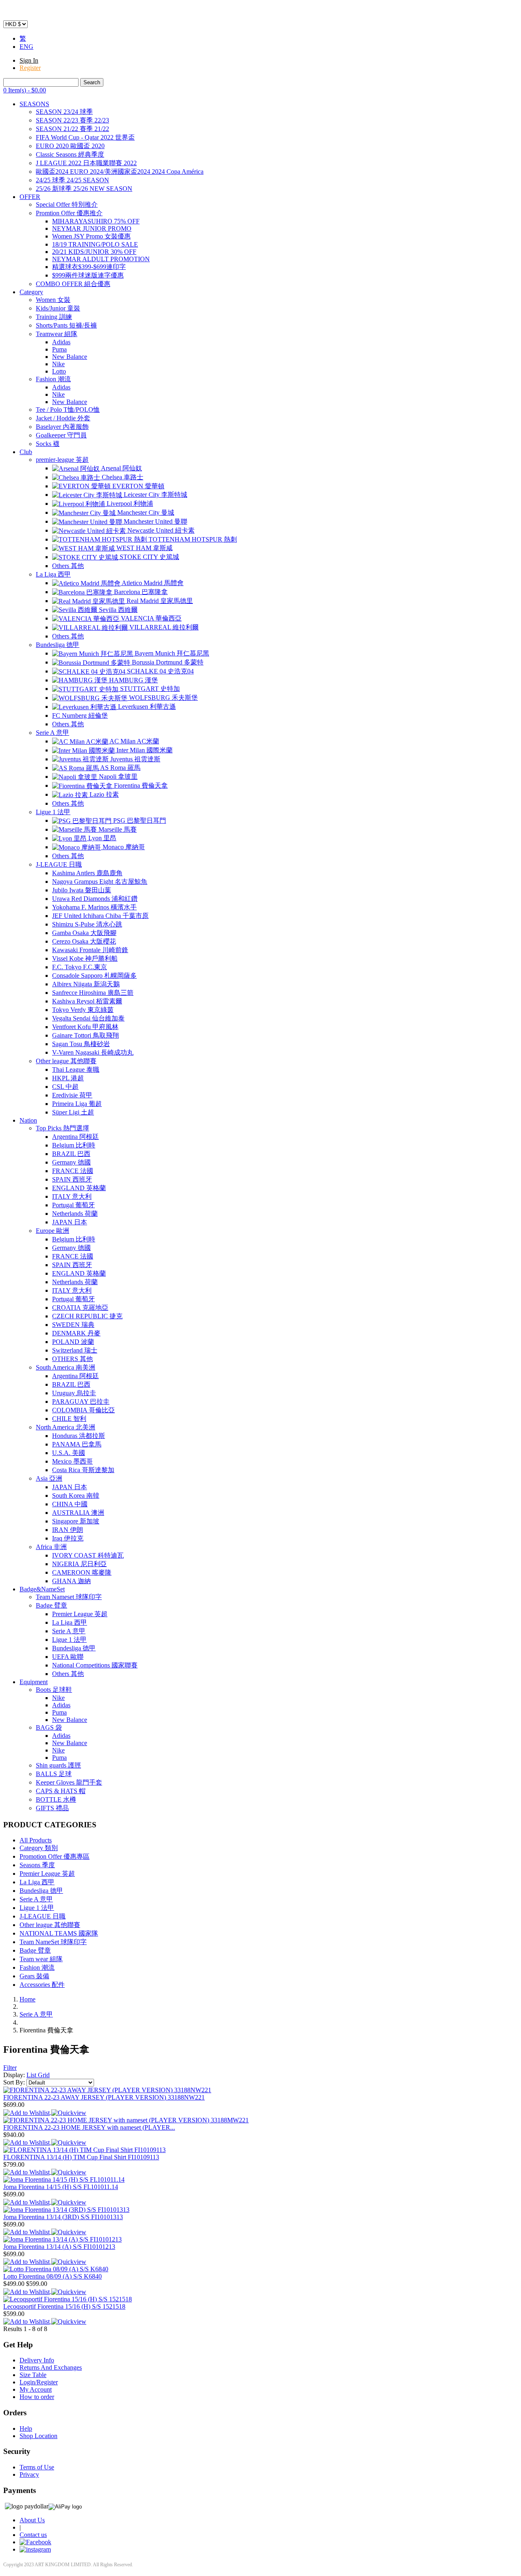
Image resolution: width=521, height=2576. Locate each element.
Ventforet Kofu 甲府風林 (85, 1027)
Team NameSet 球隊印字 (53, 1942)
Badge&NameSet (42, 1589)
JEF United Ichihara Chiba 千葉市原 (100, 916)
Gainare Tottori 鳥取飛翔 (85, 1035)
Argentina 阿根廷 (76, 1137)
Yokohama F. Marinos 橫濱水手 (94, 907)
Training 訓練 (54, 317)
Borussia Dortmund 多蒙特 (167, 662)
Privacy (29, 2474)
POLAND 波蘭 (73, 1342)
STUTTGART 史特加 (149, 689)
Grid (44, 2075)
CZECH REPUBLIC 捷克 (87, 1316)
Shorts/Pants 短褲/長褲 (66, 325)
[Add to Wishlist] (27, 2112)
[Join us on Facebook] (35, 2542)
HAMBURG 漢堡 (133, 680)
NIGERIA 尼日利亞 (79, 1564)
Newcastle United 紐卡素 (160, 530)
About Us (32, 2520)
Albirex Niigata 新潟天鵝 (86, 984)
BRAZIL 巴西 (71, 1154)
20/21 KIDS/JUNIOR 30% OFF (94, 252)
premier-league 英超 (62, 460)
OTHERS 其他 (72, 1359)
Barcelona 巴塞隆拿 (140, 592)
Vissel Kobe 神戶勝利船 (85, 958)
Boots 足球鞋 (54, 1690)
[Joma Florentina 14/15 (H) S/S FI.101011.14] (64, 2179)
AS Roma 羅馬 (120, 768)
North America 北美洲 (66, 1427)
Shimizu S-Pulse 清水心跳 (87, 924)
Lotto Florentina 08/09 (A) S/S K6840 (53, 2276)
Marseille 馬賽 (117, 829)
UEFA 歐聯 (68, 1657)
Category (31, 292)
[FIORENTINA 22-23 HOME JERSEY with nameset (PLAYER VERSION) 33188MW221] (126, 2120)
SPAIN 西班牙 (72, 1179)
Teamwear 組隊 (57, 334)
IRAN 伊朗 (68, 1530)
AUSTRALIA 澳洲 (78, 1513)
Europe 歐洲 (53, 1231)
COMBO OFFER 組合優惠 (73, 284)
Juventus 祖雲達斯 (135, 759)
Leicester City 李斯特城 (155, 495)
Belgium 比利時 (74, 1145)
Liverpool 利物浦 (129, 504)
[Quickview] (69, 2112)
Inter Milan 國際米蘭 (144, 750)
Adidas (61, 342)
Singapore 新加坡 (76, 1521)
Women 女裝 (53, 300)
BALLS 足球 (54, 1774)
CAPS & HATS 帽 (61, 1791)
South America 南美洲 (66, 1367)
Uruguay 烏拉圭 (74, 1393)
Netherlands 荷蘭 (75, 1214)
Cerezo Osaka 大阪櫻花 (84, 941)
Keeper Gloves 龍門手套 (69, 1782)
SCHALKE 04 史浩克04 (160, 671)
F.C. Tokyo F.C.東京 (80, 967)
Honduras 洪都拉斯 (79, 1436)
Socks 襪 (48, 444)
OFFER (30, 197)
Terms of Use (37, 2467)
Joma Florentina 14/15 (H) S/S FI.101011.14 (61, 2187)
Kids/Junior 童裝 (58, 308)
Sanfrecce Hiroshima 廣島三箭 (93, 993)
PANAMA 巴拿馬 (77, 1444)
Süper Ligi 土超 (73, 1112)
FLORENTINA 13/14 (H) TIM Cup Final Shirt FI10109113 (81, 2157)
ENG (26, 47)
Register (30, 68)
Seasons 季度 (37, 1865)
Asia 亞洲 (49, 1478)
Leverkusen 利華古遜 (146, 707)
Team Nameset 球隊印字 (69, 1597)
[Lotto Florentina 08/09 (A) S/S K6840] (56, 2269)
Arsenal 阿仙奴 (121, 468)
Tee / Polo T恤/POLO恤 (68, 410)
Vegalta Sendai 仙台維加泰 (88, 1018)
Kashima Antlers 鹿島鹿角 (87, 873)
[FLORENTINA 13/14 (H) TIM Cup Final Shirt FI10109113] (84, 2150)
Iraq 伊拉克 (68, 1538)
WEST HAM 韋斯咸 (144, 548)
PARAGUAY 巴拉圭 (81, 1402)
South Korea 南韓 (76, 1496)
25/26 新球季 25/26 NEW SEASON (84, 189)
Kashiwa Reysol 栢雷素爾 (87, 1001)
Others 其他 (68, 566)
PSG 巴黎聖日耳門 (139, 820)
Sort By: (15, 2082)
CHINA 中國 (70, 1504)
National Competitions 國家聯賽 (95, 1665)
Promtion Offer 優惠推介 (69, 213)
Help (26, 2429)
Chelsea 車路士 (122, 477)
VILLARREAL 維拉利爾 (163, 627)
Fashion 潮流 (53, 379)
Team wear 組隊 (41, 1959)
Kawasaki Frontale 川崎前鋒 (90, 950)
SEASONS (34, 104)
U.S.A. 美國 (69, 1453)
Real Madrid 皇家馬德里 (159, 601)
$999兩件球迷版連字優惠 (88, 275)
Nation (28, 1120)
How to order (37, 2397)
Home (27, 1999)
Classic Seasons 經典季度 (70, 154)
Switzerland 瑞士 (75, 1350)
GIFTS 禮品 (52, 1808)
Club (26, 452)
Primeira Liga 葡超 (77, 1104)
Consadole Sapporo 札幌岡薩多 (94, 976)
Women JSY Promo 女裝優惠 (91, 236)
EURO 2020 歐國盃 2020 (70, 146)
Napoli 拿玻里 (117, 777)
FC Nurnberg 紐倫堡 (80, 716)
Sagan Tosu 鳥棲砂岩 (81, 1044)
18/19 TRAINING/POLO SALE (95, 244)
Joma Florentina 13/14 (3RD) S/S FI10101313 (63, 2217)
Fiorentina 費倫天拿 (140, 785)
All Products (36, 1840)
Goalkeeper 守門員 (61, 435)
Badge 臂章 (51, 1605)
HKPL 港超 (68, 1078)
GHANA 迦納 (71, 1581)
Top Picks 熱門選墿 (62, 1128)
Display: (14, 2075)
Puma (59, 349)
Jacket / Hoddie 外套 (63, 418)
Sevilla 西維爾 (117, 610)
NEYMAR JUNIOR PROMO (92, 228)
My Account (36, 2389)
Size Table (33, 2375)
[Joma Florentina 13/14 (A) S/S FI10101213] (62, 2239)
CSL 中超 (65, 1087)
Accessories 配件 (42, 1985)
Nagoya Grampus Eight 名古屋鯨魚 (100, 882)
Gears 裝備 (34, 1976)
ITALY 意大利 (72, 1196)
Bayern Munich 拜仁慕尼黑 (171, 653)
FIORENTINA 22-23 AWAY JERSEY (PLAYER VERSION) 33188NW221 (104, 2097)
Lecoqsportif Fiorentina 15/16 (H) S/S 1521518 (64, 2306)
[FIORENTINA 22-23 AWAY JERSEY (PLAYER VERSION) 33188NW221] (107, 2090)
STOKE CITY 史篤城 (149, 557)
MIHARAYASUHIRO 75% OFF (96, 221)
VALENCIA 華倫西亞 (150, 618)
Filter (10, 2068)
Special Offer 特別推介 (67, 204)
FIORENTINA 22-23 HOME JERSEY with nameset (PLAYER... (89, 2127)
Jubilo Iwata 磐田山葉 (82, 890)
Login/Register (39, 2382)
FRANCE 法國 (73, 1171)
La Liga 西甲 (53, 574)
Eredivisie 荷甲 (72, 1095)
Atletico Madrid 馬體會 (152, 583)
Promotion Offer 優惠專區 (55, 1856)
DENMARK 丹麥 (76, 1333)
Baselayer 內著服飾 (62, 427)
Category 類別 (39, 1848)
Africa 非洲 (51, 1547)
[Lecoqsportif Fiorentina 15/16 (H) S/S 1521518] (68, 2299)
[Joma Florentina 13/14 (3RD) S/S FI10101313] (66, 2210)
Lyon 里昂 (102, 838)
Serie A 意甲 (53, 733)
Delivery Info (37, 2360)
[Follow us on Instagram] (35, 2549)
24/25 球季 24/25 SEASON (72, 180)
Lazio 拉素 (103, 794)
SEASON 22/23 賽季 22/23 (72, 120)
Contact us (33, 2535)
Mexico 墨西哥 (72, 1461)
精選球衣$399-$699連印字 (89, 267)
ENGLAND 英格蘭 (79, 1188)
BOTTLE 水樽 (56, 1799)
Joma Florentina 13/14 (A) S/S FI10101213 (59, 2247)
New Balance (70, 357)
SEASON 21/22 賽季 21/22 (72, 129)
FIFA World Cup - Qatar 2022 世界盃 (85, 137)
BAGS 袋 (49, 1727)
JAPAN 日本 (70, 1222)
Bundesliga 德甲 (58, 645)
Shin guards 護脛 (58, 1765)
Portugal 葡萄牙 (73, 1205)
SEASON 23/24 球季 (64, 112)
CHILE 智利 (69, 1419)
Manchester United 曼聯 (155, 521)
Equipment (34, 1682)
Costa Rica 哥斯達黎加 (83, 1470)
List (32, 2075)
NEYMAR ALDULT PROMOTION (101, 259)
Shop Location (38, 2436)
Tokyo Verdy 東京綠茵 (83, 1010)
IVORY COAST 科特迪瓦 (88, 1555)
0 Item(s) (25, 90)
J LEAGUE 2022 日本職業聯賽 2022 (86, 163)
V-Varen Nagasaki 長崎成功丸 (93, 1052)
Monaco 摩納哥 (123, 847)
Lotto (59, 371)
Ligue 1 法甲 (53, 812)
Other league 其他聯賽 (66, 1061)
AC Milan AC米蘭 (134, 741)
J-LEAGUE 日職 (59, 864)
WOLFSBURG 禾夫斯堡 (163, 698)
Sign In (29, 60)
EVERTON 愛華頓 (138, 486)
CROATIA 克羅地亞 (80, 1308)
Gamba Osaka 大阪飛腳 (84, 933)
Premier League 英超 (80, 1614)
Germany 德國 (71, 1162)
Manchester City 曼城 (145, 512)
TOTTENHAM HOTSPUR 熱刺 (192, 539)
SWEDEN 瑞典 (73, 1325)
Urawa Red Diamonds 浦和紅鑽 (95, 899)
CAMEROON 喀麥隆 (82, 1572)
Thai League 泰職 (76, 1070)
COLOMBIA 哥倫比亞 (83, 1410)
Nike (58, 364)
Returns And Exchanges (51, 2367)
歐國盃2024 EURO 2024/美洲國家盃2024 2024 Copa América (120, 172)
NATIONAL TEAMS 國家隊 (59, 1933)
